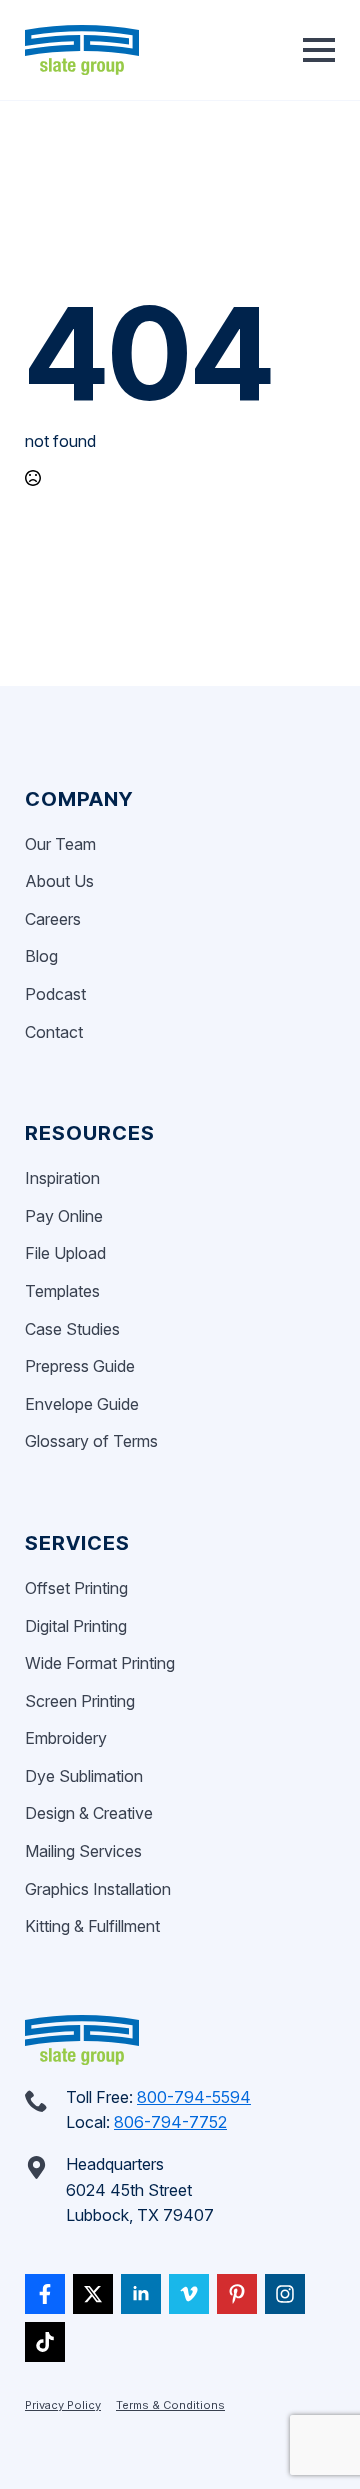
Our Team (60, 844)
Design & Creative (89, 1813)
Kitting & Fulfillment (92, 1926)
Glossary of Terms (91, 1441)
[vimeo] (189, 2294)
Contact (54, 1032)
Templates (62, 1291)
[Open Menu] (319, 50)
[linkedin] (141, 2294)
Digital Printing (76, 1626)
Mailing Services (83, 1851)
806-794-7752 (170, 2122)
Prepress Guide (80, 1366)
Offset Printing (76, 1588)
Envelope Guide (82, 1404)
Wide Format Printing (100, 1663)
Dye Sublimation (84, 1776)
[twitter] (93, 2294)
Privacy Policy (63, 2405)
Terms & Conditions (170, 2405)
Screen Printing (80, 1701)
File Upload (65, 1253)
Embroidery (66, 1738)
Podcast (55, 994)
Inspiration (62, 1178)
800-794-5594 (194, 2097)
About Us (59, 881)
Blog (41, 956)
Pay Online (64, 1216)
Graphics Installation (98, 1889)
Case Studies (72, 1329)
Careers (53, 919)
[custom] (45, 2294)
